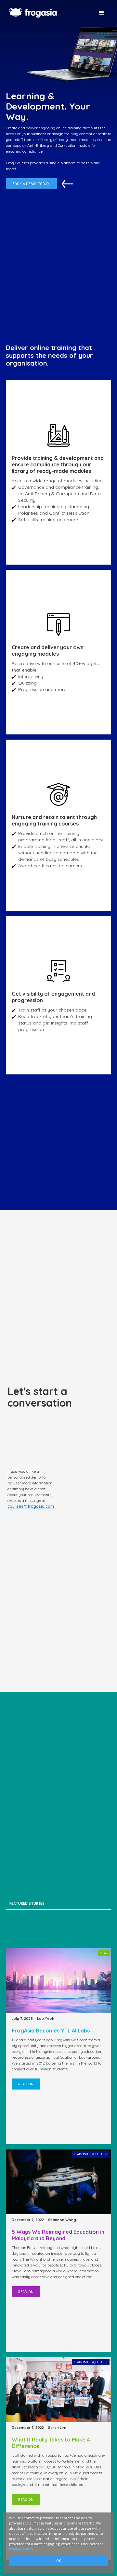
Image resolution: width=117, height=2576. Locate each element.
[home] (49, 13)
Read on (26, 2084)
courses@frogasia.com (31, 1506)
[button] (101, 13)
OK (59, 2561)
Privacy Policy (21, 2549)
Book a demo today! (31, 184)
